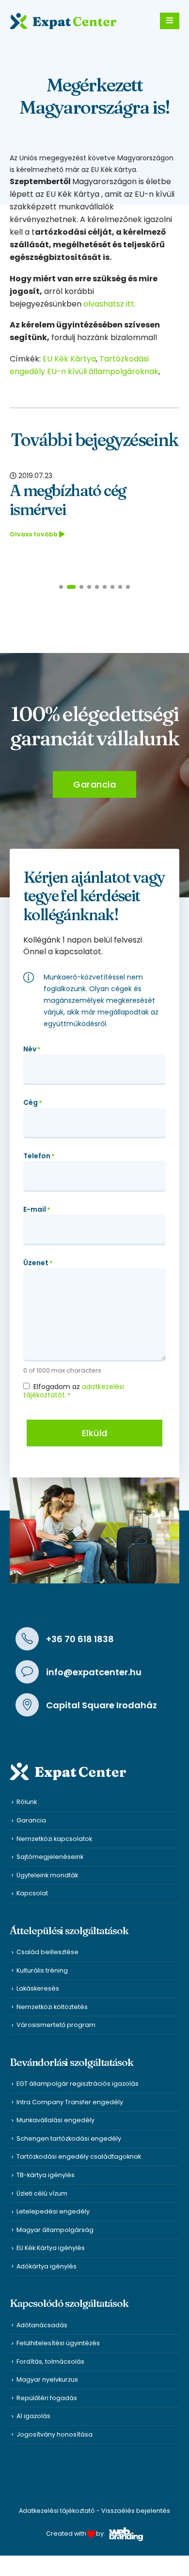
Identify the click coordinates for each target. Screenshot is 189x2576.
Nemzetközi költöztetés (52, 2007)
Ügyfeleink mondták (47, 1875)
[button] (61, 587)
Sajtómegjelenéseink (50, 1857)
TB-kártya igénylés (46, 2175)
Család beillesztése (47, 1952)
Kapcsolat (32, 1893)
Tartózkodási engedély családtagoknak (79, 2156)
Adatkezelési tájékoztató (57, 2511)
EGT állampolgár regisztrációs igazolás (78, 2084)
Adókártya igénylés (47, 2266)
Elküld (95, 1433)
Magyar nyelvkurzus (47, 2379)
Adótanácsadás (42, 2325)
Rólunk (27, 1802)
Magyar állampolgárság (55, 2230)
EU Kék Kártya (69, 359)
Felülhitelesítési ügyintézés (58, 2343)
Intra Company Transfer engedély (70, 2102)
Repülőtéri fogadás (47, 2398)
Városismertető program (56, 2025)
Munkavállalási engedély (55, 2120)
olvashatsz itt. (110, 304)
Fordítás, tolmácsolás (50, 2361)
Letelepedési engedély (53, 2211)
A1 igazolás (33, 2416)
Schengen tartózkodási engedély (69, 2138)
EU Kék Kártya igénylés (51, 2248)
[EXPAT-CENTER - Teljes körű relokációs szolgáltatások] (63, 21)
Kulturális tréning (42, 1970)
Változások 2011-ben (77, 490)
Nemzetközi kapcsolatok (54, 1839)
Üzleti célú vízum (42, 2193)
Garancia (31, 1820)
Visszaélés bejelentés (136, 2511)
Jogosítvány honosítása (55, 2434)
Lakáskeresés (38, 1988)
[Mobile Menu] (170, 21)
